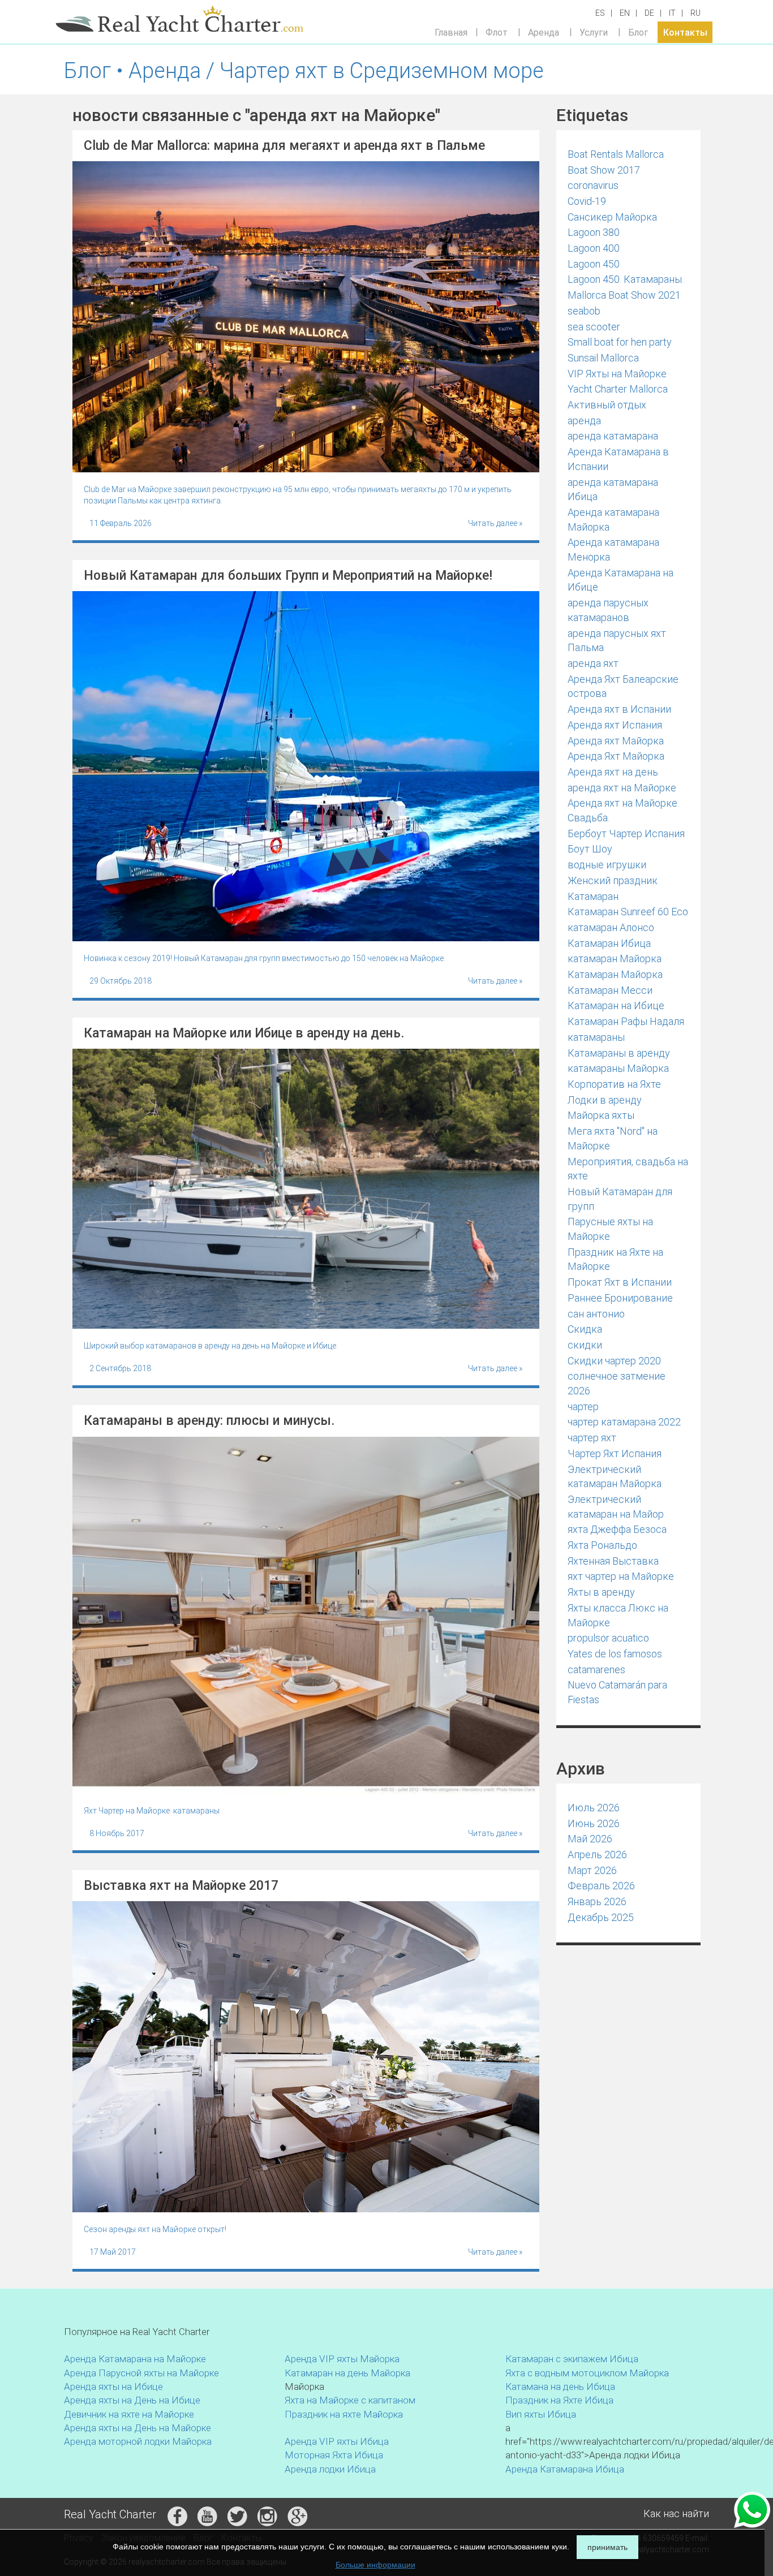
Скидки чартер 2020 (614, 1361)
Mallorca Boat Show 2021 (624, 295)
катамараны (596, 1037)
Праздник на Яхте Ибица (559, 2400)
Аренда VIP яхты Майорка (342, 2359)
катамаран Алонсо (611, 927)
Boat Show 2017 (604, 170)
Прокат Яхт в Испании (620, 1282)
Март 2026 (592, 1870)
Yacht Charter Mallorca (618, 389)
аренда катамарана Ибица (613, 490)
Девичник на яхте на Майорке (129, 2414)
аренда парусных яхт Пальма (617, 641)
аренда (584, 421)
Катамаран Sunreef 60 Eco (628, 912)
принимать (607, 2547)
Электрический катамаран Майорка (615, 1477)
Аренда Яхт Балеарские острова (623, 686)
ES (600, 13)
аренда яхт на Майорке (622, 788)
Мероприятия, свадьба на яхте (628, 1169)
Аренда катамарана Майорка (613, 520)
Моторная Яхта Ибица (334, 2455)
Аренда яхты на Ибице (113, 2387)
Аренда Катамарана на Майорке (135, 2359)
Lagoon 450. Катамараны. (626, 279)
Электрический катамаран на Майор (616, 1507)
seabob (584, 311)
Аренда (544, 32)
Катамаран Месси (610, 990)
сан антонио (596, 1314)
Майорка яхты (601, 1115)
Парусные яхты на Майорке (610, 1229)
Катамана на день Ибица (560, 2387)
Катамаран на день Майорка (347, 2373)
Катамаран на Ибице (616, 1005)
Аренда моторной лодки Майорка (138, 2441)
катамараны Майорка (618, 1068)
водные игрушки (607, 865)
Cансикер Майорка (612, 217)
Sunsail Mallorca (603, 358)
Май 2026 (590, 1839)
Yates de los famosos (615, 1654)
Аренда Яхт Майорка (616, 756)
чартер (583, 1407)
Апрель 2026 (597, 1855)
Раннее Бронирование (620, 1298)
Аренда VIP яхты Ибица (337, 2441)
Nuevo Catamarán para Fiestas (617, 1692)
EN (625, 13)
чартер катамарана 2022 (624, 1422)
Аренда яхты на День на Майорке (138, 2428)
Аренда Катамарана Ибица (565, 2469)
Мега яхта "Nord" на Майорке (613, 1138)
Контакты (685, 32)
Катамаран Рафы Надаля (626, 1021)
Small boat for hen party (620, 342)
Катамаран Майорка (615, 974)
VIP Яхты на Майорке (617, 374)
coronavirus (593, 185)
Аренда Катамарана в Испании (618, 459)
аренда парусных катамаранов (608, 610)
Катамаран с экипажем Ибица (572, 2359)
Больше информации (375, 2565)
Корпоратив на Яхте (614, 1084)
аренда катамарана (613, 436)
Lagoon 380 (594, 232)
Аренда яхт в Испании (619, 709)
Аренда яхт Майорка (616, 741)
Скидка (585, 1329)
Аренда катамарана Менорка (613, 550)
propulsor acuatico (608, 1638)
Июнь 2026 (594, 1823)
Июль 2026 (594, 1808)
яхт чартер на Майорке (621, 1576)
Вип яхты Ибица (541, 2414)
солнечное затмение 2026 (617, 1383)
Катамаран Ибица (609, 943)
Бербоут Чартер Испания (626, 833)
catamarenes (596, 1670)
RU (695, 13)
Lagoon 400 (594, 248)
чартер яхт (592, 1438)
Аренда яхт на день (613, 772)
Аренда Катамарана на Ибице (620, 580)
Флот (497, 32)
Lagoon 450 (594, 264)
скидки (585, 1345)
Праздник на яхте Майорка (344, 2414)
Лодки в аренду (605, 1100)
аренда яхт (593, 663)
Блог (638, 32)
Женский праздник (613, 880)
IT (672, 13)
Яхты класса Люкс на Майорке (618, 1615)
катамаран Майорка (615, 959)
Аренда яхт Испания (615, 725)
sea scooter (594, 327)
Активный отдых (607, 405)
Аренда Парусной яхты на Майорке (141, 2373)
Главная (451, 32)
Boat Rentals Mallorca (616, 154)
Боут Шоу (590, 849)
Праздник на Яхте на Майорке (615, 1259)
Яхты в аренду (601, 1592)
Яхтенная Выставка (613, 1561)
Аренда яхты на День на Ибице (132, 2400)
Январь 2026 (597, 1901)
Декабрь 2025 (601, 1917)
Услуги (594, 32)
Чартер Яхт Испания (615, 1453)
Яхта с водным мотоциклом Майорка (587, 2373)
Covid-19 (587, 201)
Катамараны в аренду (619, 1053)
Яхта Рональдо (602, 1545)
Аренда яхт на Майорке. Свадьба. (623, 810)
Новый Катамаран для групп (620, 1199)
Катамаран (593, 896)
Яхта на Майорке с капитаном (350, 2400)
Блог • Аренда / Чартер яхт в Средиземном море (304, 71)
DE (649, 13)
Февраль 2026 (601, 1886)
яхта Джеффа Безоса (617, 1529)
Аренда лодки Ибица (330, 2469)
